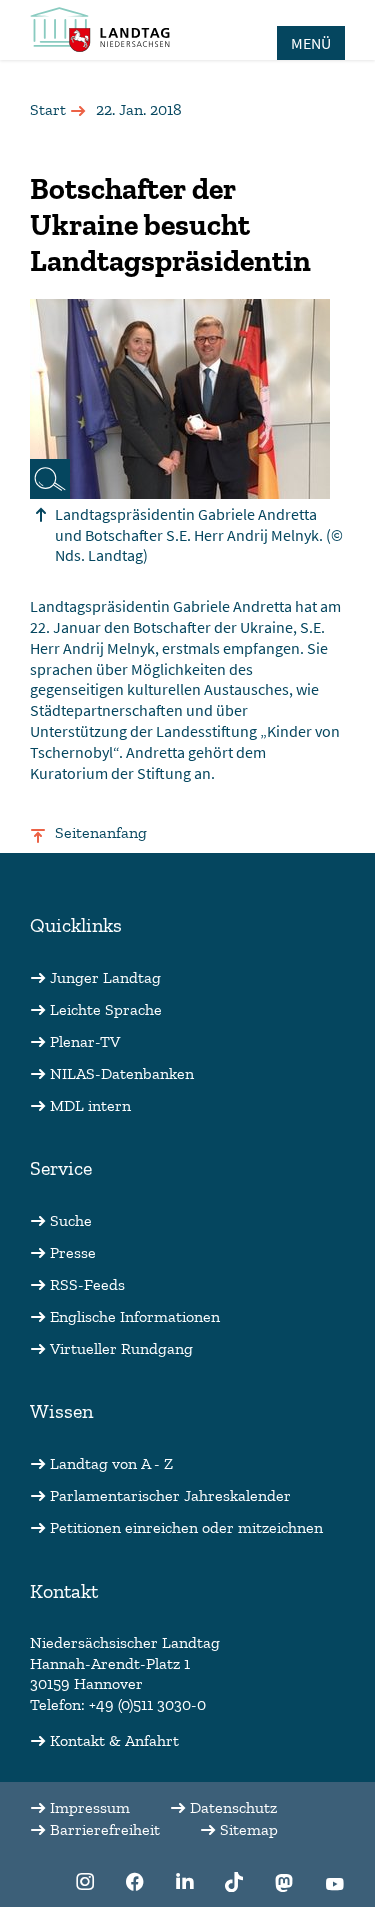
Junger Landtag (105, 977)
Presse (73, 1252)
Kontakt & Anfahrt (114, 1740)
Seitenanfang (101, 832)
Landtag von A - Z (111, 1463)
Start (48, 109)
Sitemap (249, 1829)
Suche (71, 1220)
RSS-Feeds (87, 1284)
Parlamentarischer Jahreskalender (170, 1495)
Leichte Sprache (106, 1009)
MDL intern (90, 1105)
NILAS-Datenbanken (122, 1073)
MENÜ (311, 43)
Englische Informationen (135, 1316)
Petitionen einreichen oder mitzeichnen (186, 1527)
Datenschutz (233, 1807)
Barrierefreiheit (105, 1829)
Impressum (90, 1807)
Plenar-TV (85, 1041)
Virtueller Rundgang (121, 1348)
